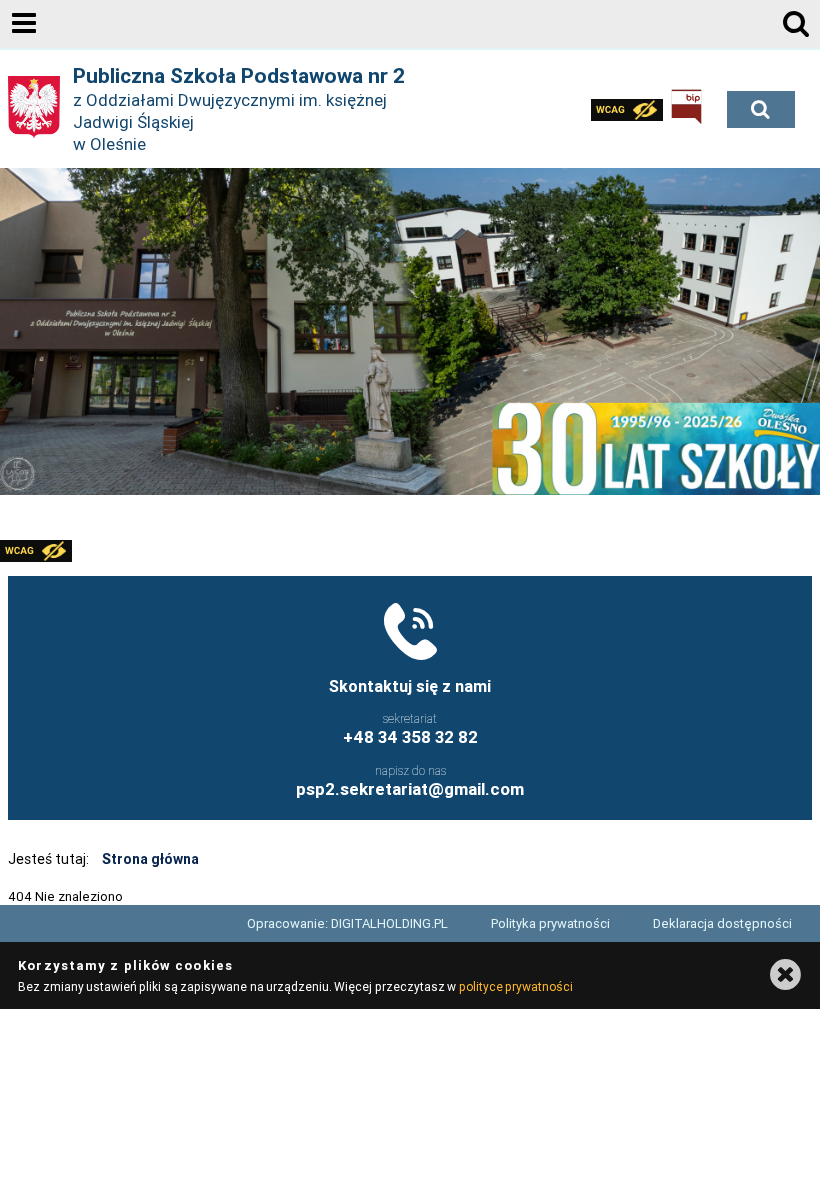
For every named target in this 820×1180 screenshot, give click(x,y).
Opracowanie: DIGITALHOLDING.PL (347, 923)
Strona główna (150, 859)
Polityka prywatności (550, 923)
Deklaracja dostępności (722, 923)
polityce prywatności (516, 986)
